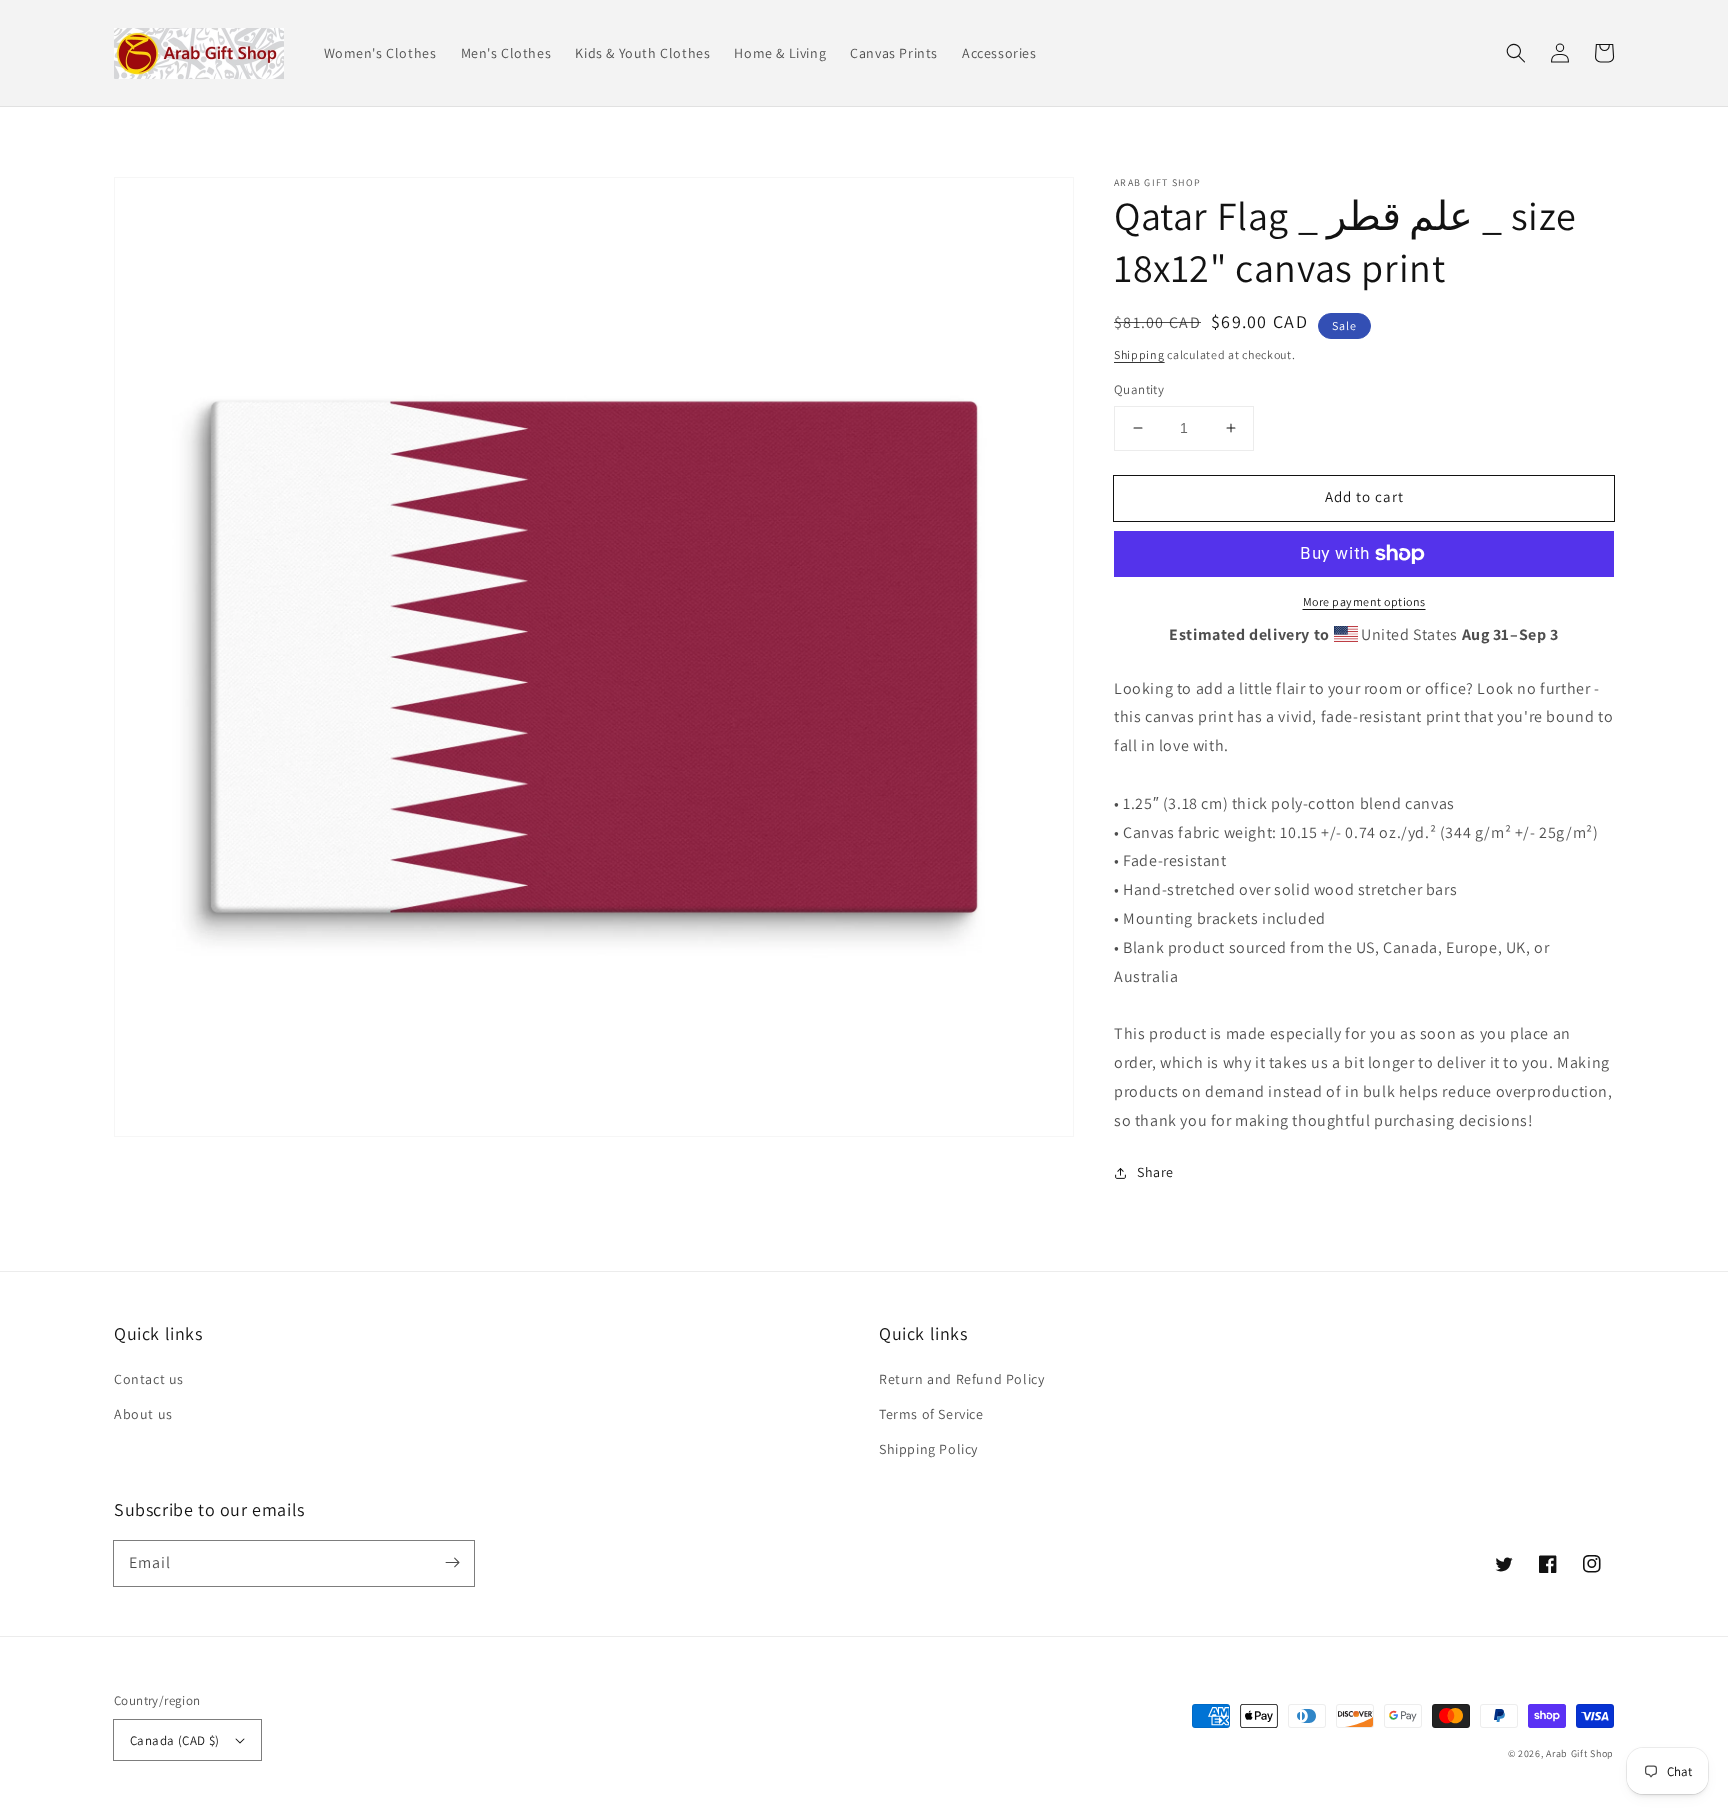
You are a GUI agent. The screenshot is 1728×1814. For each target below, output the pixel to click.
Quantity (1139, 389)
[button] (1516, 53)
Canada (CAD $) (175, 1740)
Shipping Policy (928, 1449)
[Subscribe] (452, 1563)
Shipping (1139, 354)
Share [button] (1155, 1172)
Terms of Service (931, 1414)
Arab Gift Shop (1580, 1753)
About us (143, 1414)
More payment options (1364, 601)
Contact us (149, 1379)
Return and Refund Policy (961, 1379)
